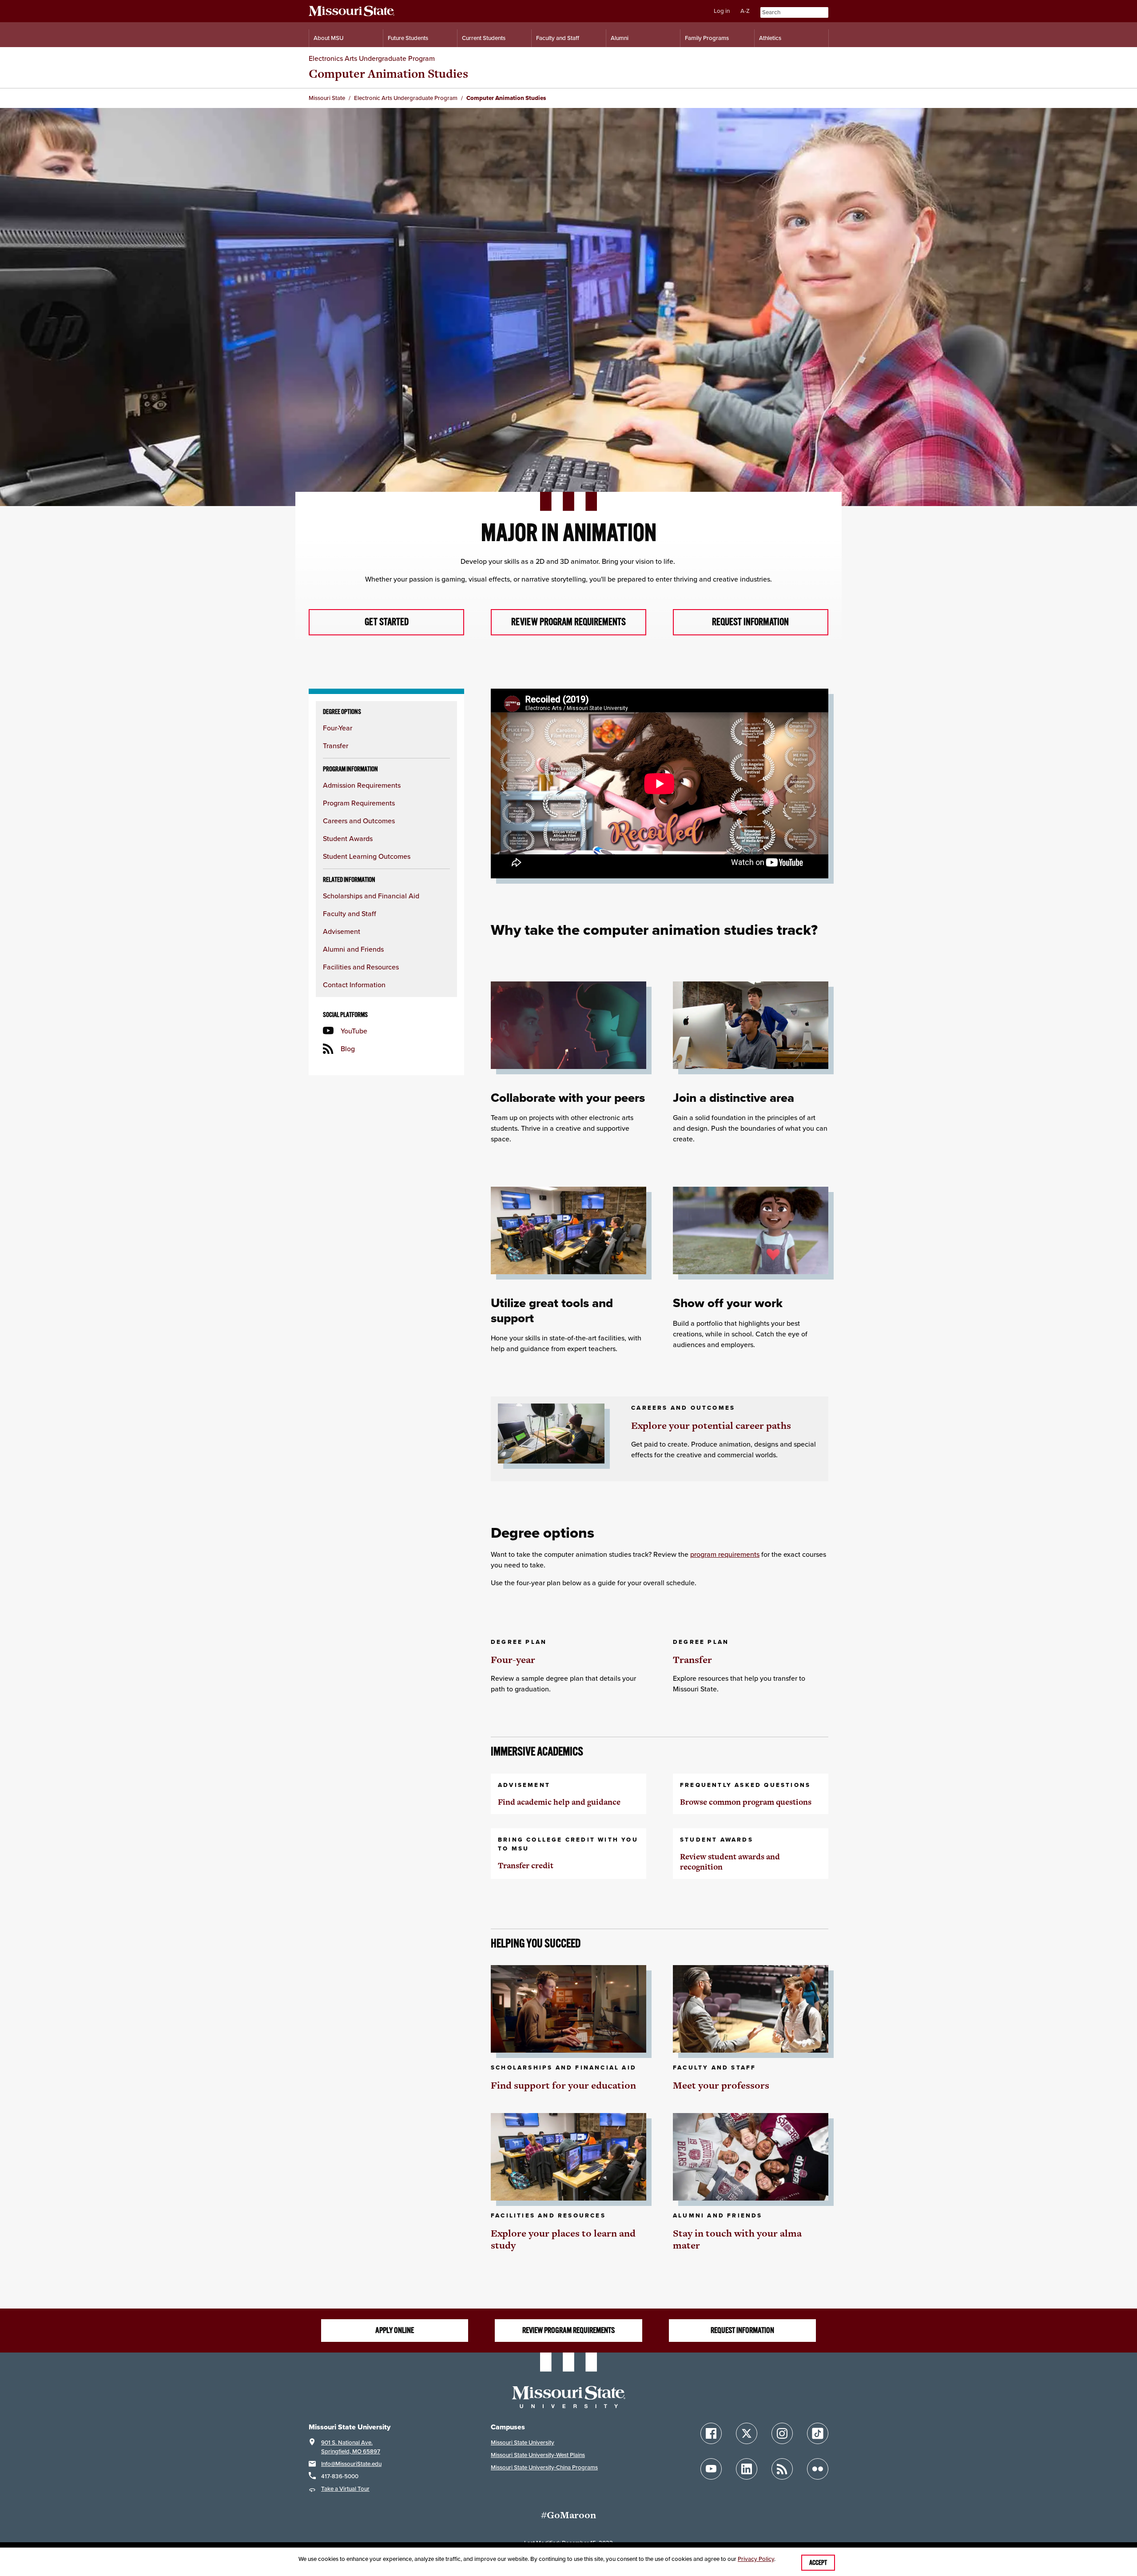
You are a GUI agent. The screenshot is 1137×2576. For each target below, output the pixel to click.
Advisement (342, 931)
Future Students (408, 38)
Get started (387, 622)
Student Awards (348, 838)
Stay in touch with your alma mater (737, 2239)
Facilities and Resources (361, 967)
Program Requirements (359, 803)
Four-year (513, 1660)
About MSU (328, 38)
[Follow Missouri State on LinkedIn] (747, 2469)
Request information (750, 622)
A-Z (745, 11)
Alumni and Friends (353, 949)
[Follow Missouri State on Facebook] (711, 2433)
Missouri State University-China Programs (544, 2467)
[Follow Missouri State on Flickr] (818, 2469)
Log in (722, 11)
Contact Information (354, 985)
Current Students (484, 38)
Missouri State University (523, 2442)
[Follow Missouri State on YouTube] (711, 2469)
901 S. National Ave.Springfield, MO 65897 (351, 2447)
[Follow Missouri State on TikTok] (818, 2433)
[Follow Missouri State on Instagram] (782, 2433)
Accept (818, 2563)
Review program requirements (568, 622)
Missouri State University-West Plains (538, 2455)
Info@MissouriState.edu (351, 2464)
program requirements (725, 1554)
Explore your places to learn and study (563, 2239)
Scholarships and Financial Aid (371, 896)
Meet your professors (721, 2085)
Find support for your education (563, 2085)
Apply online (395, 2330)
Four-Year (338, 728)
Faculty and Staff (558, 38)
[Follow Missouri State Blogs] (782, 2469)
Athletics (770, 38)
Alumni (620, 38)
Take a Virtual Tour (345, 2489)
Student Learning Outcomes (367, 856)
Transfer (336, 746)
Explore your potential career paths (711, 1426)
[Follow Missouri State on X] (747, 2433)
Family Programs (707, 38)
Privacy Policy (756, 2559)
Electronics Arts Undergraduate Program (372, 58)
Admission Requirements (362, 785)
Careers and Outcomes (359, 821)
